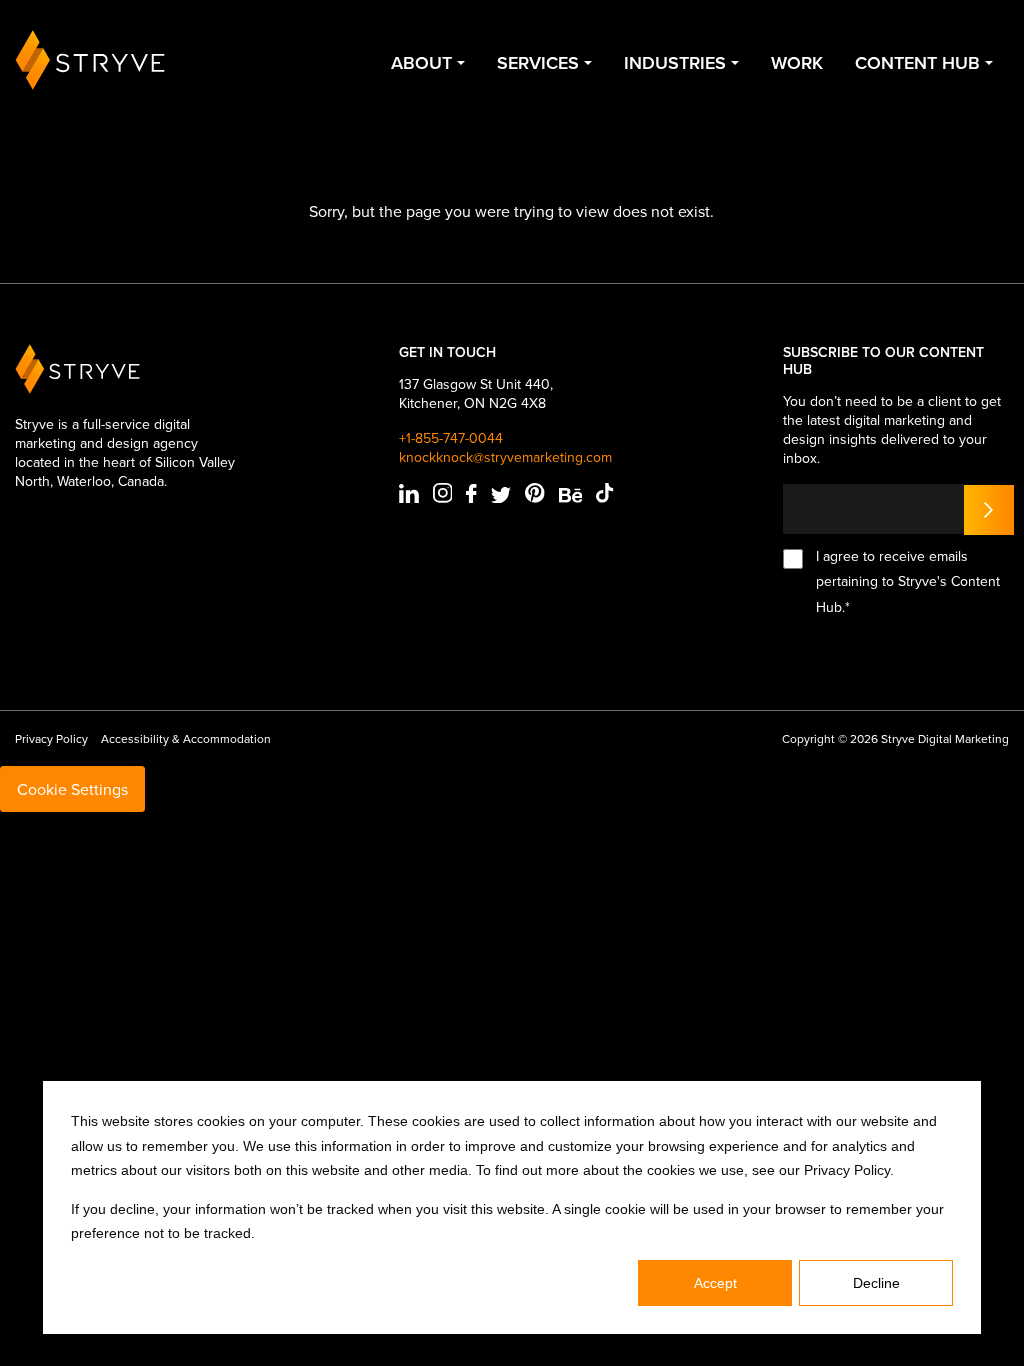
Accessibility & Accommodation (186, 738)
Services (538, 62)
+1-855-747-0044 (451, 438)
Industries (675, 62)
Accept (715, 1283)
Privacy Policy (51, 738)
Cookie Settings (72, 789)
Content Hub (917, 62)
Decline (876, 1283)
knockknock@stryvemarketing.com (505, 457)
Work (797, 62)
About (421, 62)
